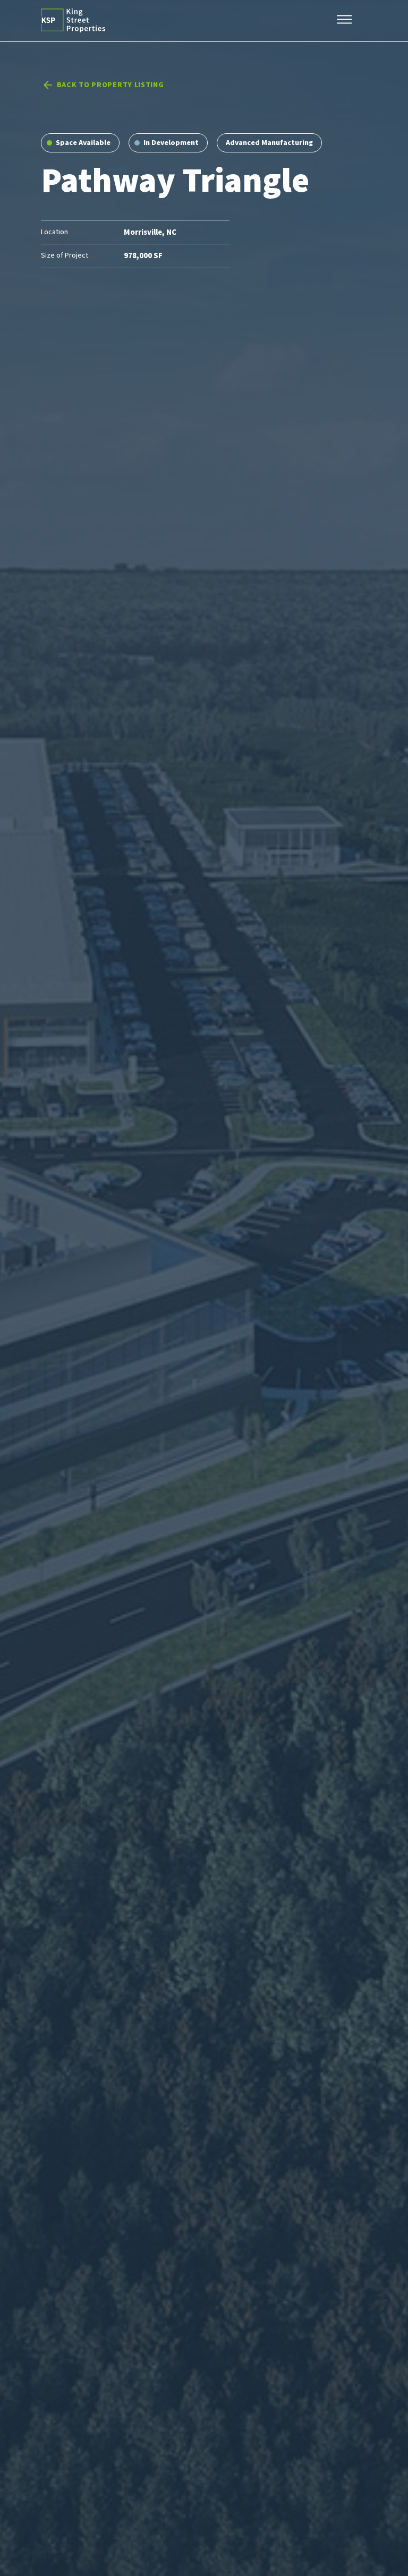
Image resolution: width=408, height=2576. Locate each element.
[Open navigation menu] (344, 21)
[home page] (73, 20)
